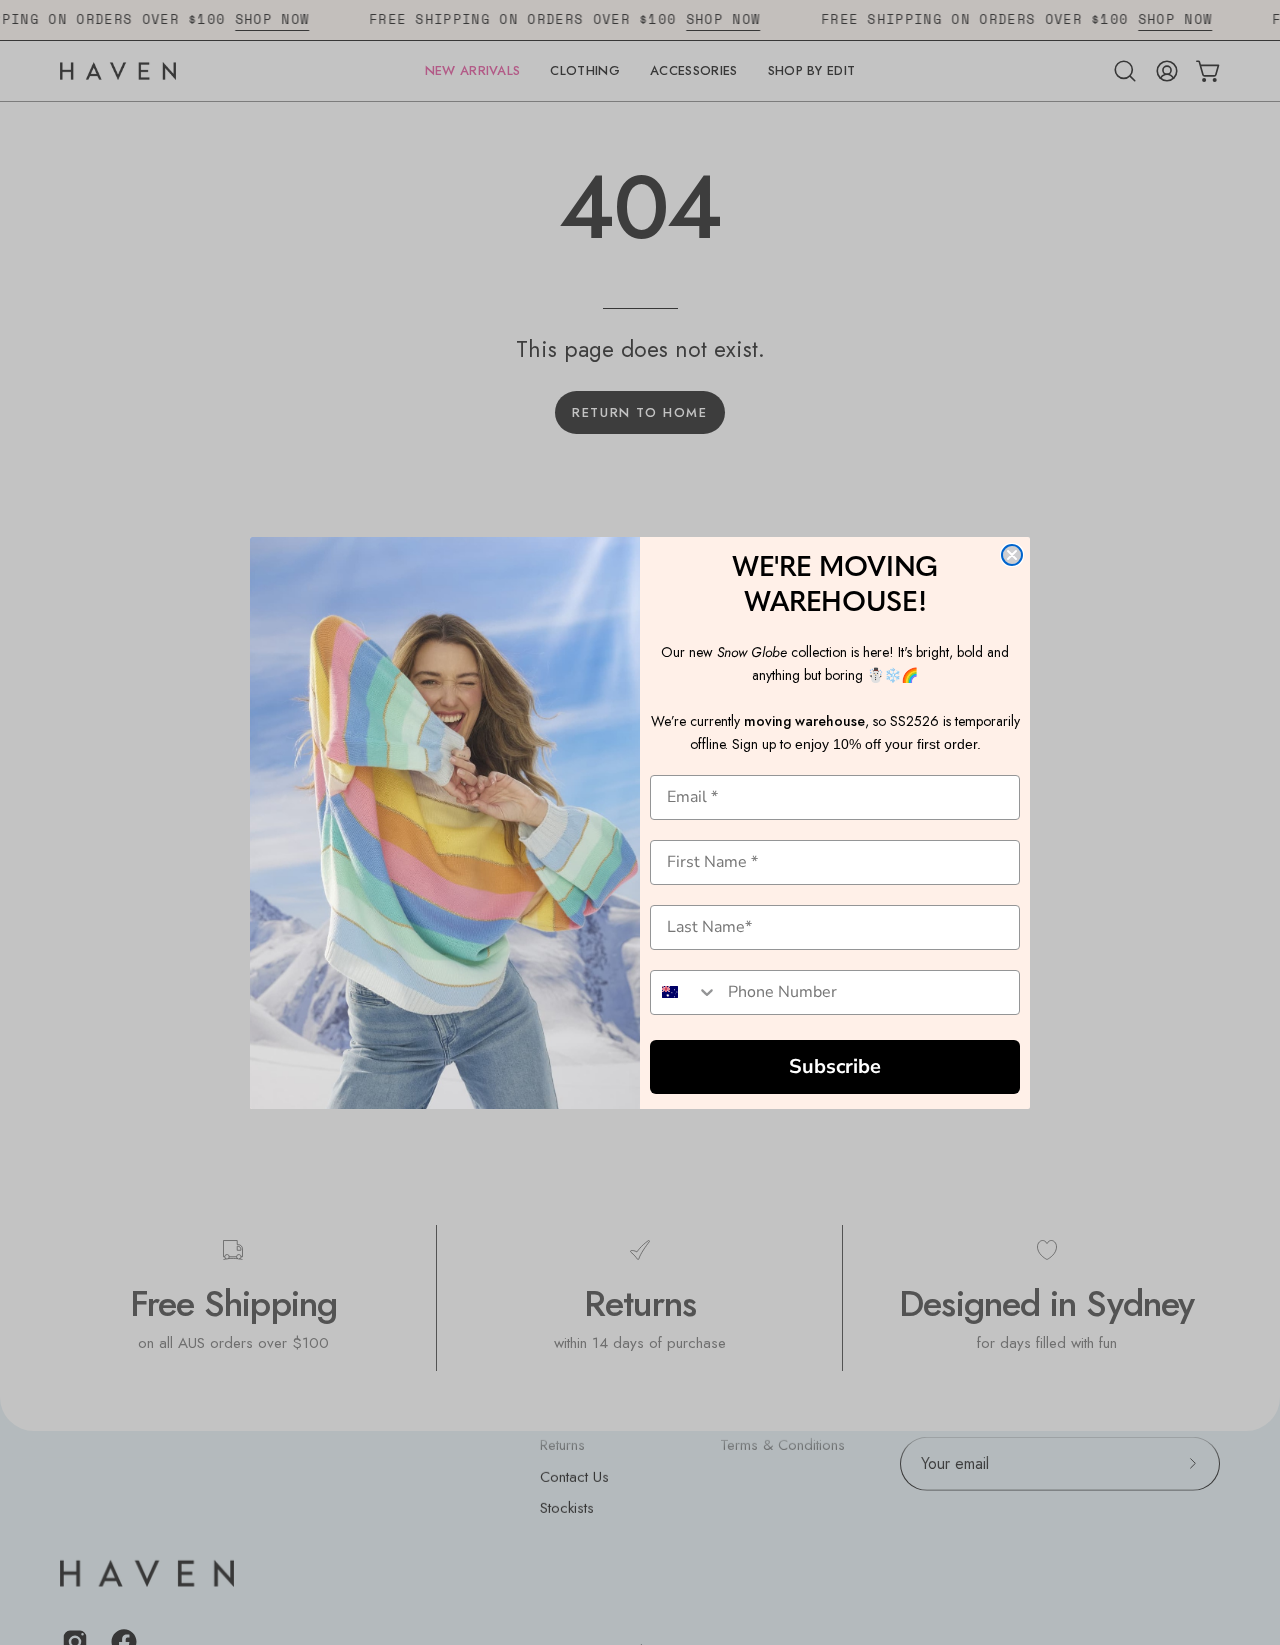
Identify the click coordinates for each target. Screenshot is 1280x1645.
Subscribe (835, 1066)
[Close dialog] (1012, 555)
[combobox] (684, 992)
